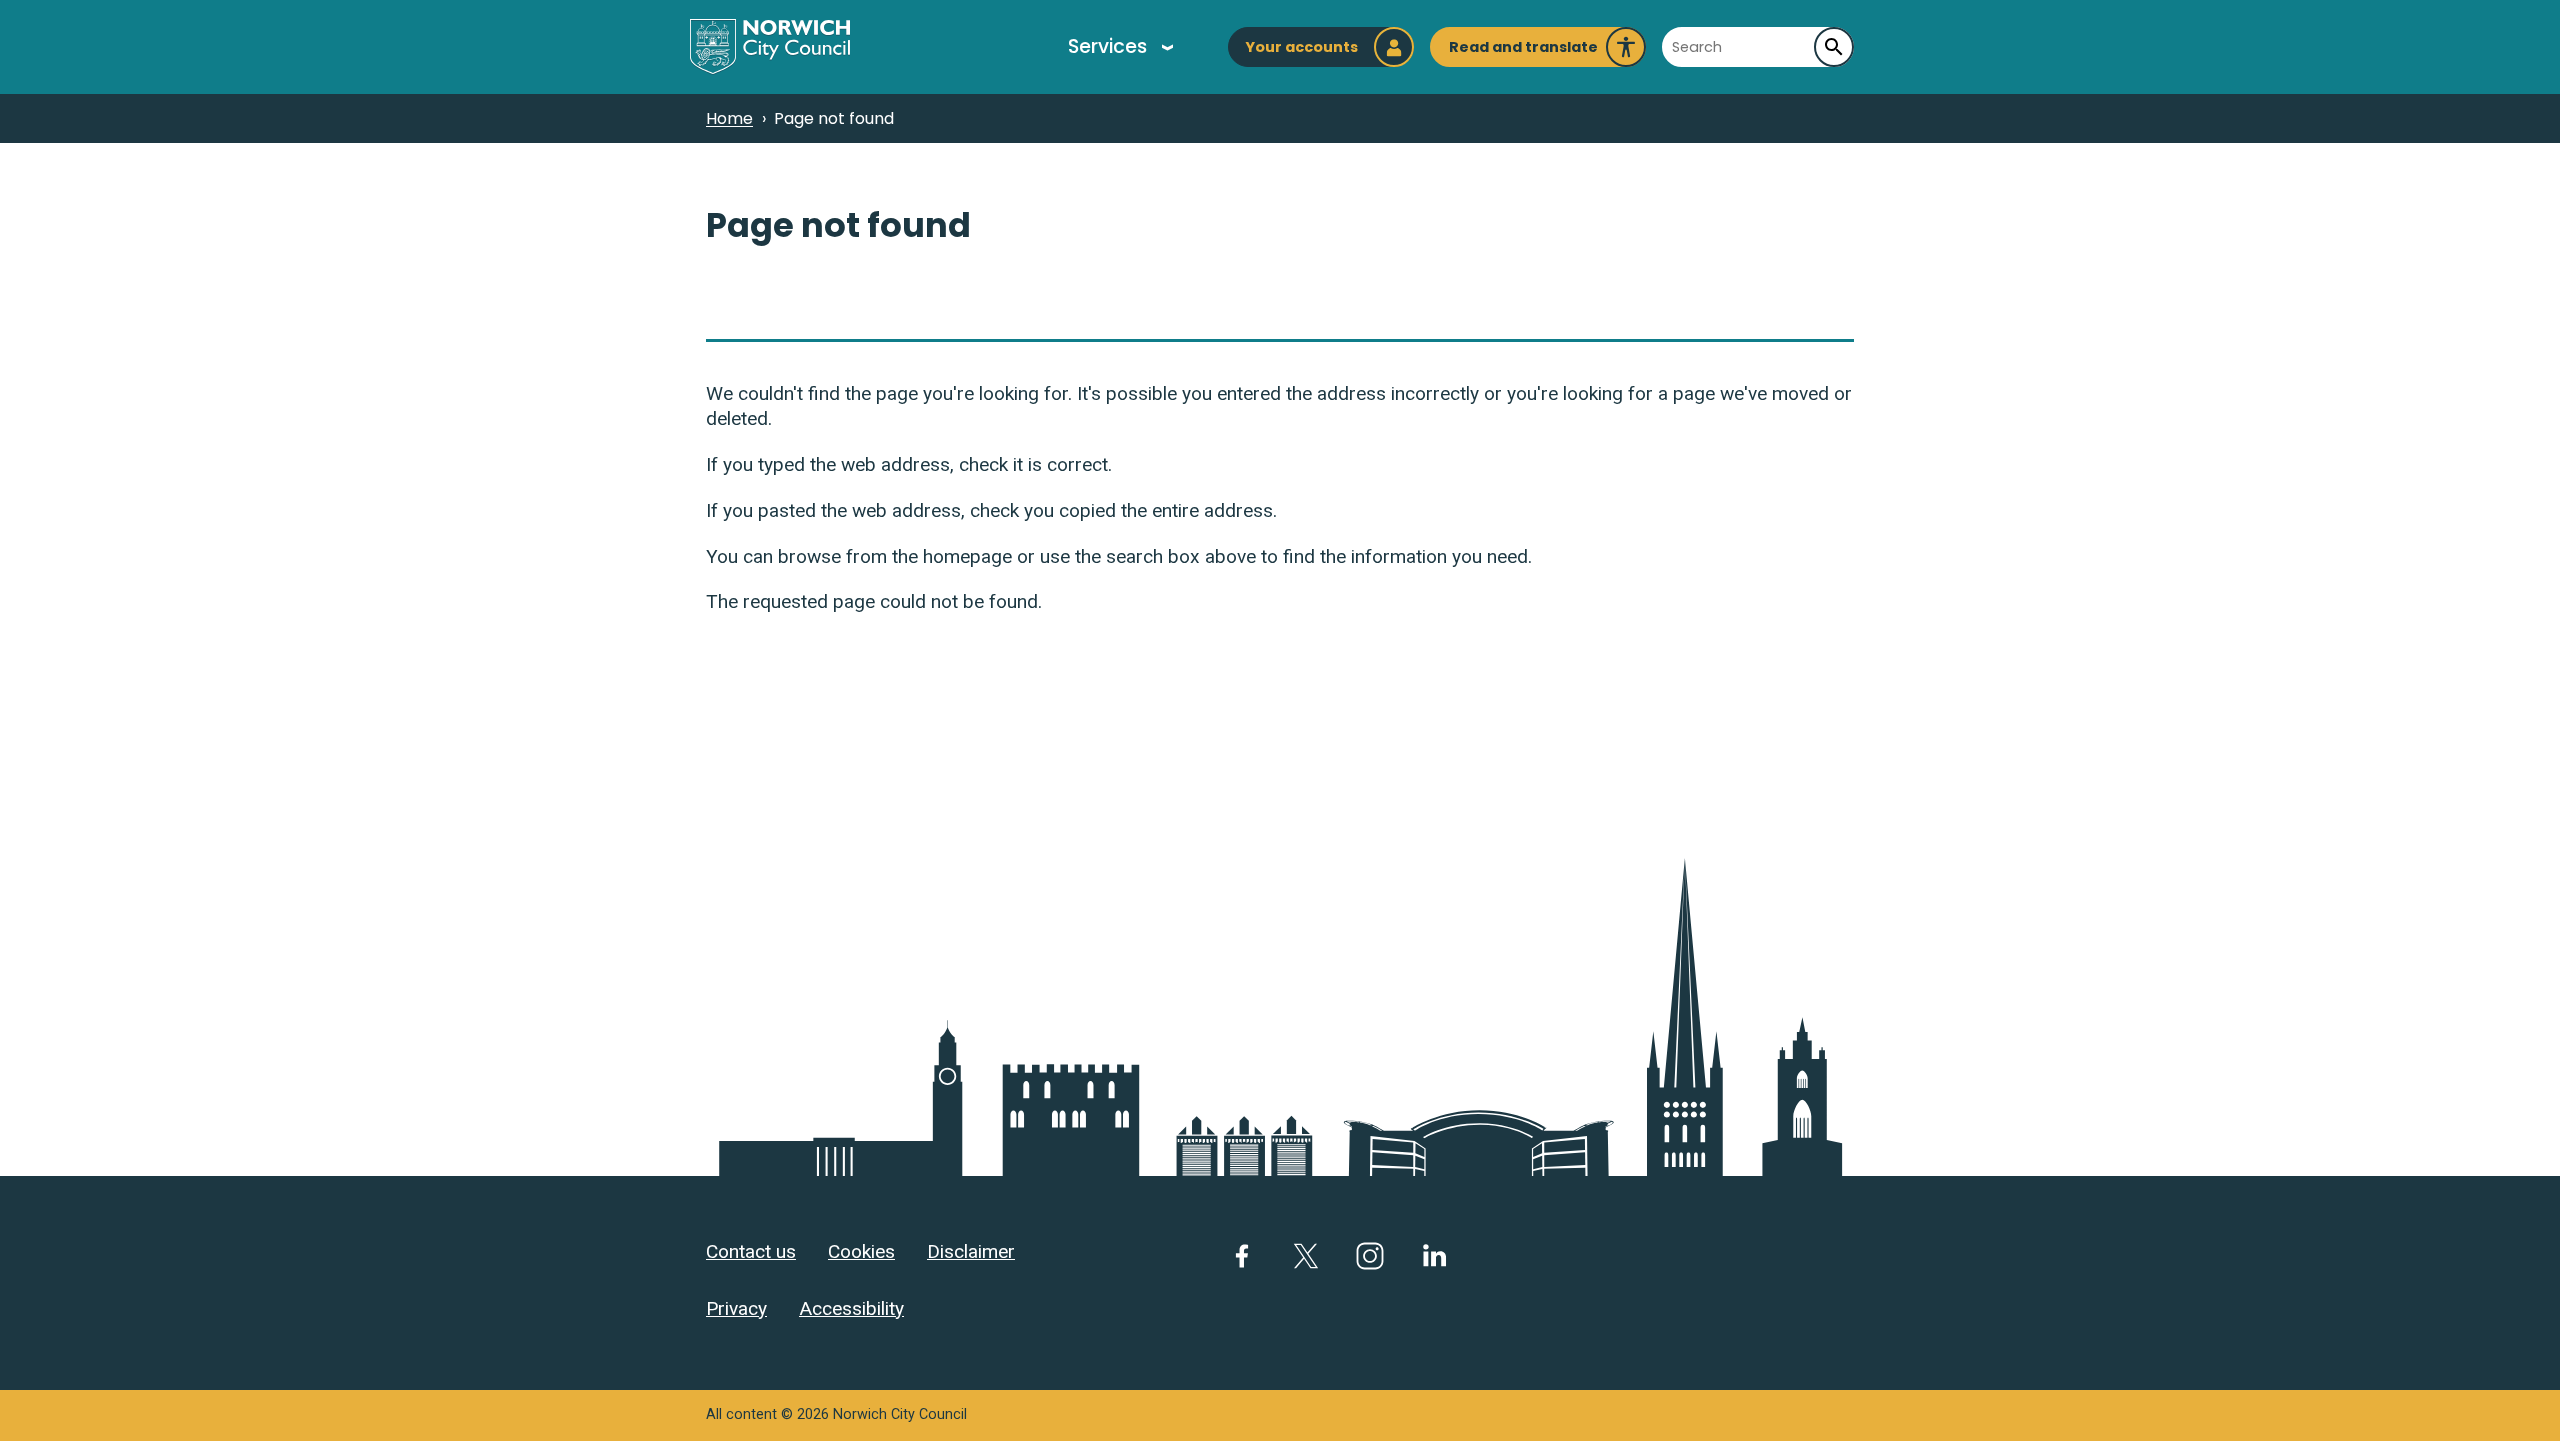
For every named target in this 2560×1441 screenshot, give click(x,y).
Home (729, 118)
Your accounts (1301, 47)
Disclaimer (971, 1251)
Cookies (861, 1251)
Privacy (736, 1308)
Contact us (751, 1251)
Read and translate (1523, 52)
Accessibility (851, 1308)
